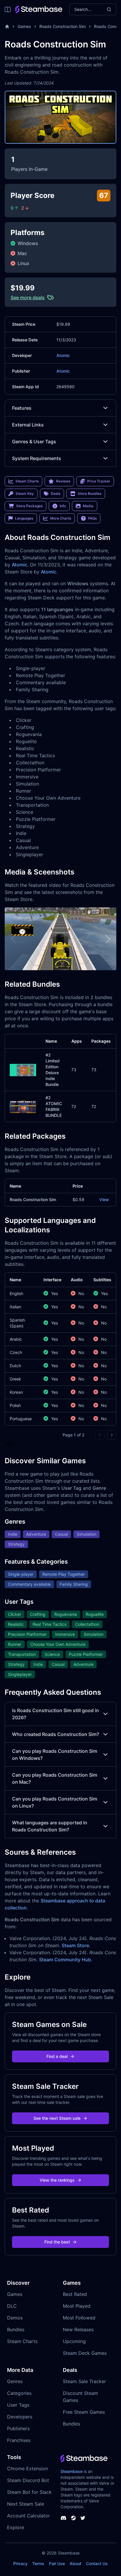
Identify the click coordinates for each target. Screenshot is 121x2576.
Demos (15, 2318)
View (104, 1199)
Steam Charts (22, 2341)
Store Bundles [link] (90, 493)
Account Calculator (28, 2516)
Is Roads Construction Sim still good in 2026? (56, 1714)
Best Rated (75, 2294)
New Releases (78, 2329)
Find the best (57, 2242)
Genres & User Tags (34, 442)
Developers (20, 2417)
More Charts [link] (61, 518)
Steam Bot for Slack (29, 2492)
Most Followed (79, 2318)
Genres (15, 2381)
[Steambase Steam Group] (73, 2518)
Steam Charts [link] (27, 481)
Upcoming (74, 2341)
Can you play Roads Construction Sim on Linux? (55, 1802)
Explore (16, 2527)
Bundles (16, 2329)
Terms (38, 2563)
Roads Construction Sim (63, 26)
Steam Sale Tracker (84, 2381)
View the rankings (57, 2180)
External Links (28, 425)
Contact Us (97, 2563)
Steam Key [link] (25, 493)
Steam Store (75, 1945)
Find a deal (57, 2056)
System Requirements (37, 458)
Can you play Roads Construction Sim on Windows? (55, 1755)
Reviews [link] (63, 481)
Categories (19, 2393)
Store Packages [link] (29, 506)
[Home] (7, 27)
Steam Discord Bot (28, 2480)
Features (22, 408)
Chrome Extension (27, 2468)
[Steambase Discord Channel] (63, 2518)
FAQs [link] (92, 518)
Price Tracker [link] (99, 481)
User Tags (18, 2405)
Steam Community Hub (65, 1960)
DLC (12, 2306)
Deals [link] (56, 493)
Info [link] (63, 506)
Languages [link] (24, 518)
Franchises (19, 2440)
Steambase (72, 2471)
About (75, 2563)
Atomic (63, 355)
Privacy (20, 2563)
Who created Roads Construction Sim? (56, 1734)
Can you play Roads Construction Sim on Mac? (55, 1778)
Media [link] (88, 506)
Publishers (18, 2428)
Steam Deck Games (85, 2353)
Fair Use (57, 2563)
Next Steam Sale (26, 2504)
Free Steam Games (84, 2412)
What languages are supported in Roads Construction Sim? (50, 1826)
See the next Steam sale (57, 2118)
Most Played (77, 2306)
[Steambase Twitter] (83, 2518)
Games (24, 26)
